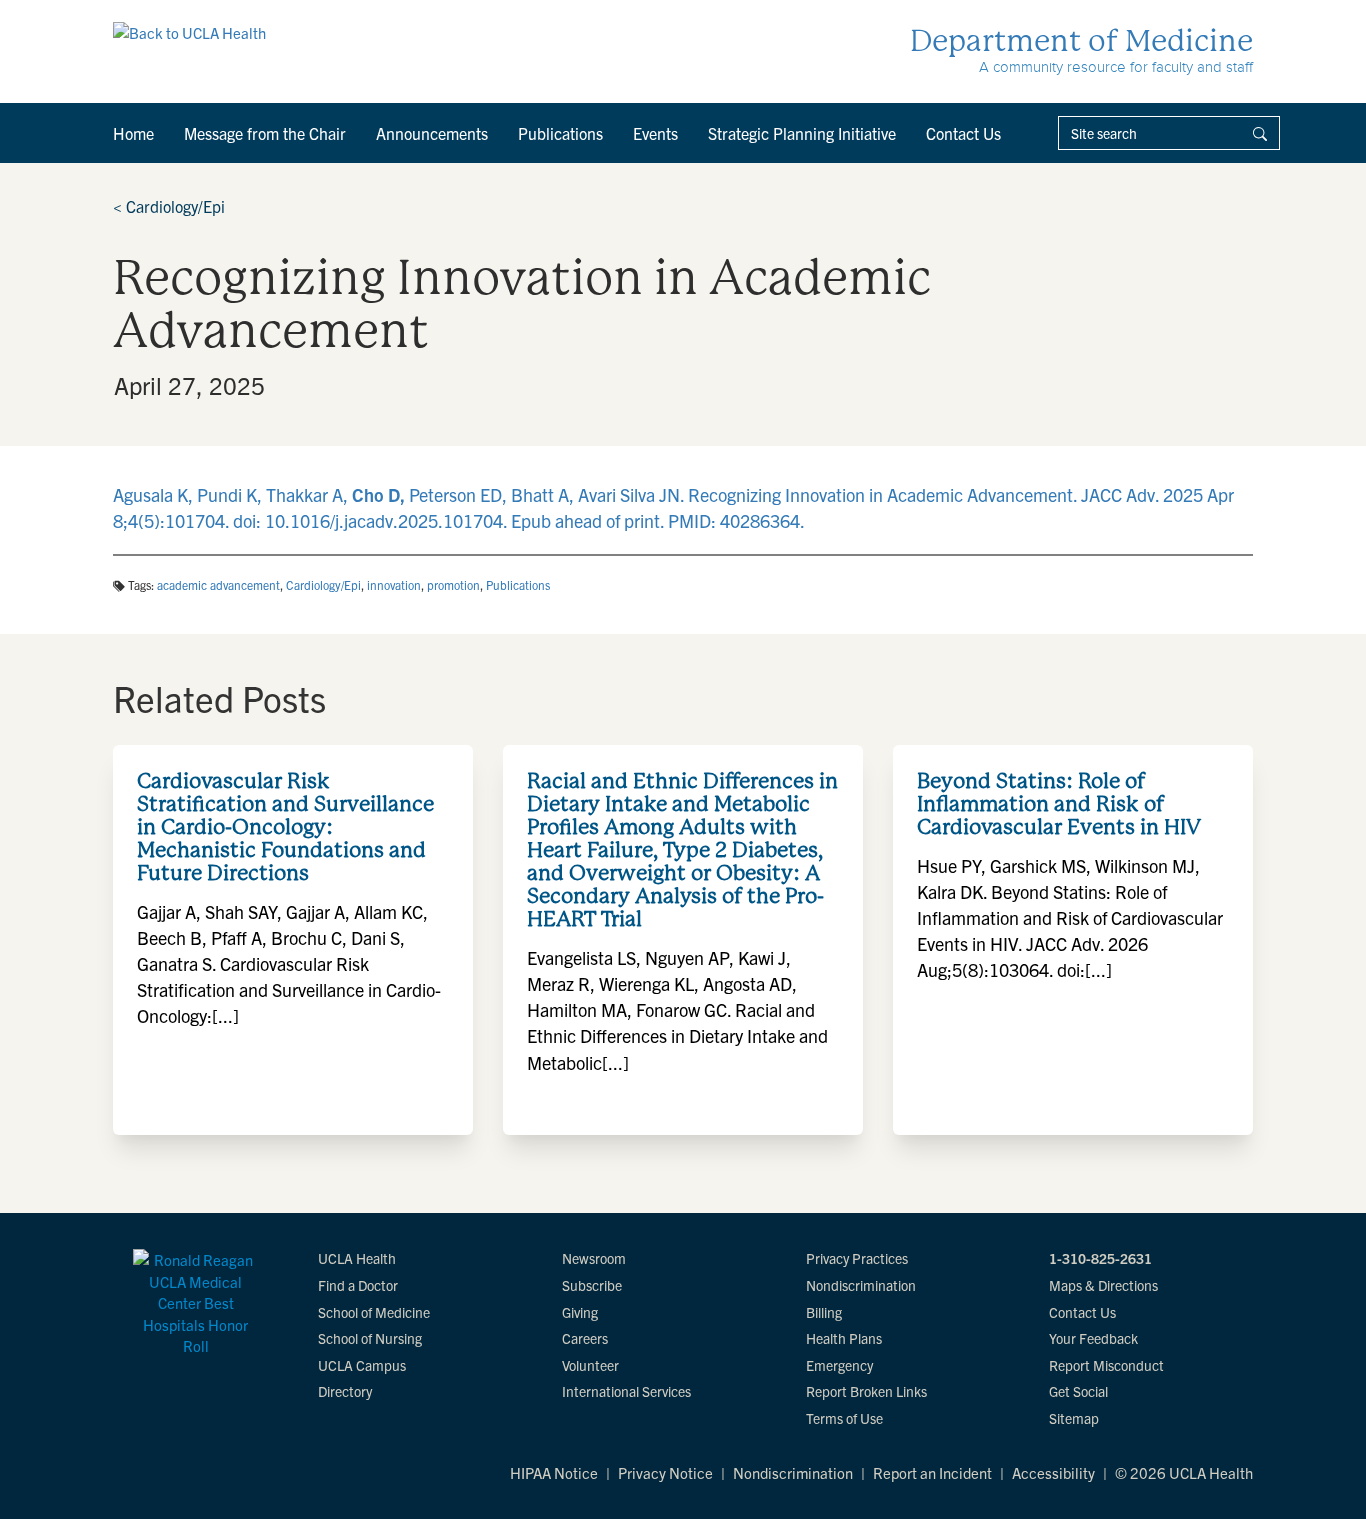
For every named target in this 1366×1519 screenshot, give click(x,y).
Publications (560, 133)
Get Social (1078, 1391)
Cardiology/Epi (169, 206)
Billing (824, 1312)
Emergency (839, 1365)
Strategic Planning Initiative (802, 133)
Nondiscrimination (861, 1285)
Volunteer (590, 1365)
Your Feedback (1093, 1338)
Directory (345, 1391)
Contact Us (963, 133)
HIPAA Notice (554, 1472)
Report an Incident (932, 1472)
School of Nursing (370, 1338)
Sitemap (1074, 1418)
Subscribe (592, 1285)
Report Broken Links (866, 1391)
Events (655, 133)
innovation (394, 584)
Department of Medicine (1081, 40)
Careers (585, 1338)
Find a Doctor (358, 1285)
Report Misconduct (1106, 1365)
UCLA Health (357, 1258)
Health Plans (844, 1338)
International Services (626, 1391)
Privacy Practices (857, 1258)
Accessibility (1053, 1472)
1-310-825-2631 (1100, 1258)
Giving (580, 1312)
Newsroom (594, 1258)
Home (133, 133)
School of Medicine (374, 1312)
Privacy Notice (665, 1472)
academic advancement (218, 584)
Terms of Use (844, 1418)
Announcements (432, 133)
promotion (453, 584)
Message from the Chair (265, 133)
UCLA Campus (362, 1365)
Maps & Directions (1103, 1285)
